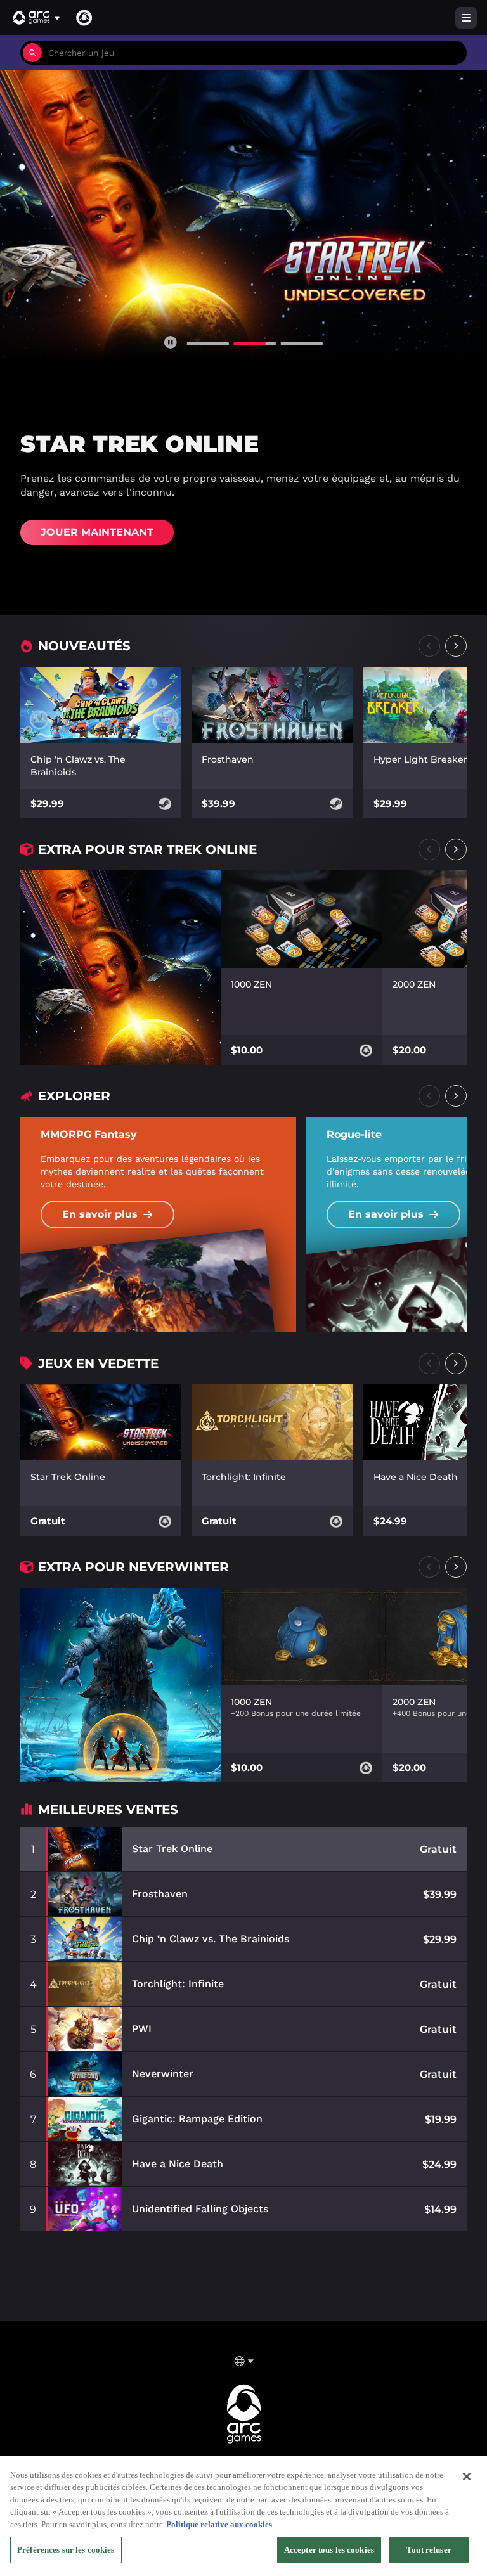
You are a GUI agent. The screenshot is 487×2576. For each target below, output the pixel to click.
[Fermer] (467, 2476)
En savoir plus (100, 1214)
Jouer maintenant (97, 532)
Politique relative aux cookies (219, 2524)
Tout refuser (429, 2550)
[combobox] (254, 53)
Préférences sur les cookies (66, 2550)
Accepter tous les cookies (329, 2550)
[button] (37, 18)
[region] (243, 2516)
